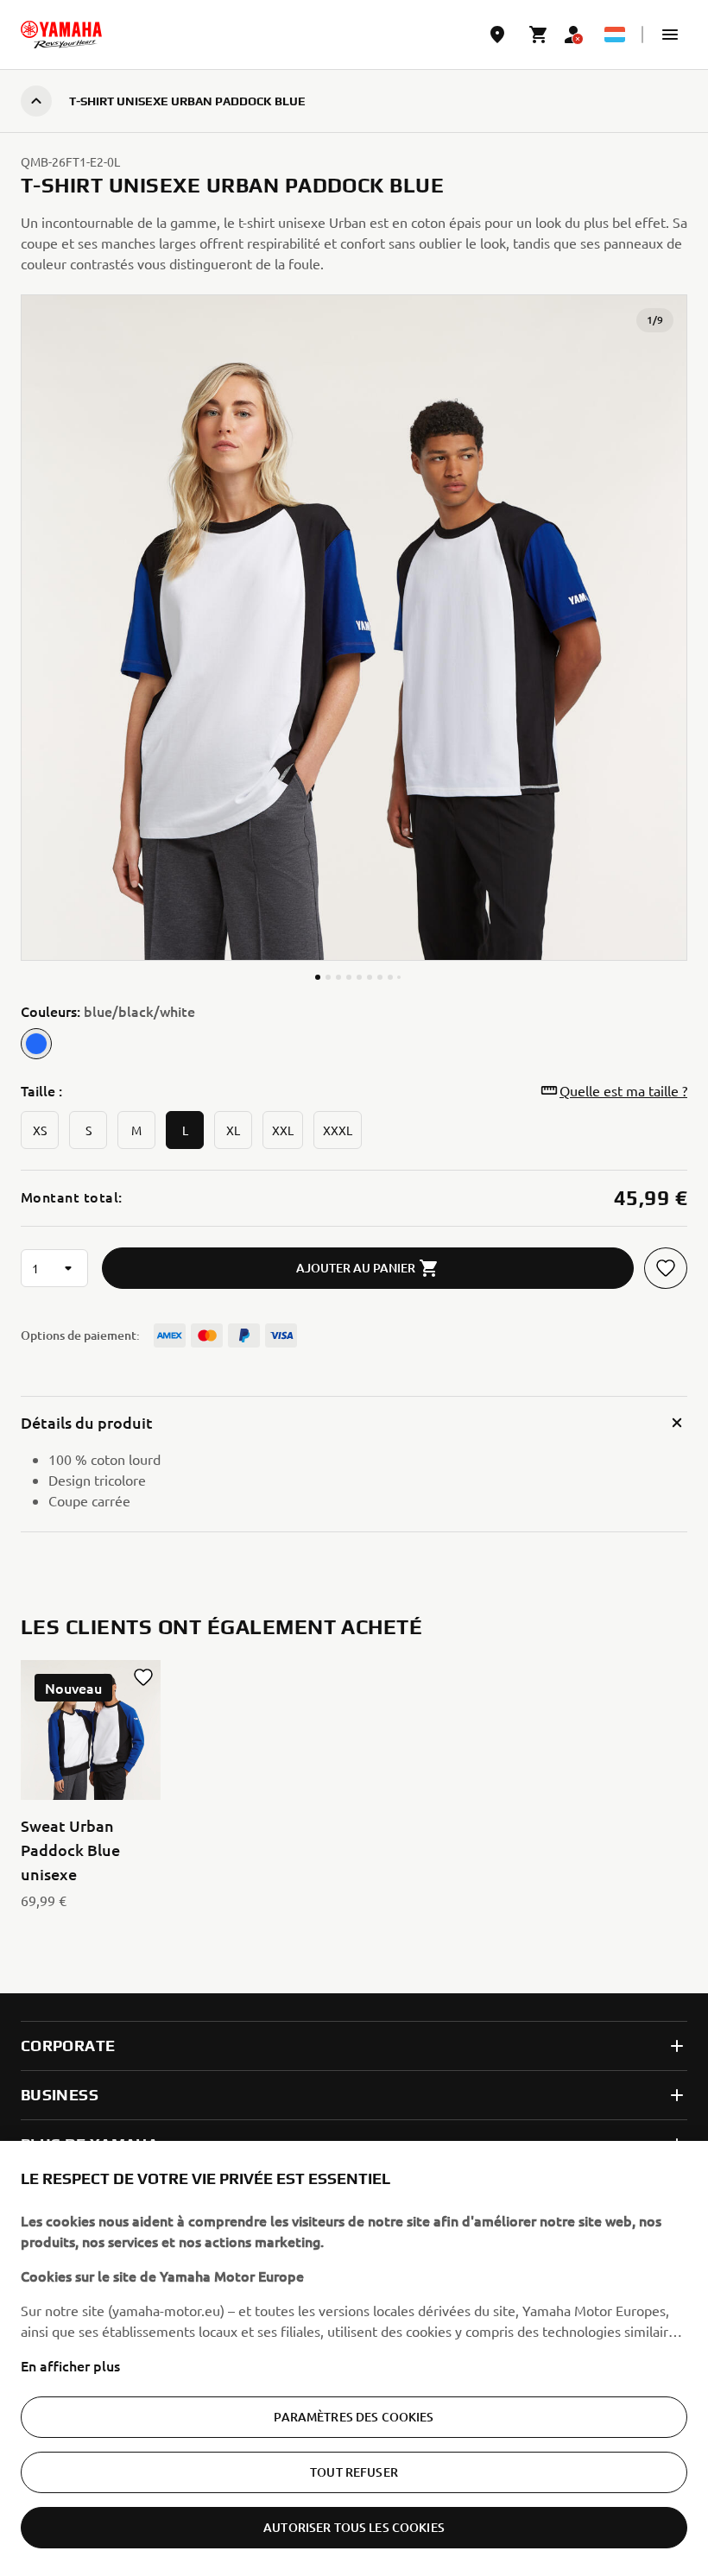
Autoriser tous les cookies (354, 2527)
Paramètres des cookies (354, 2417)
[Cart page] (539, 35)
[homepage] (61, 35)
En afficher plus (70, 2365)
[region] (354, 2358)
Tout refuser (354, 2472)
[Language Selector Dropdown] (615, 35)
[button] (670, 35)
